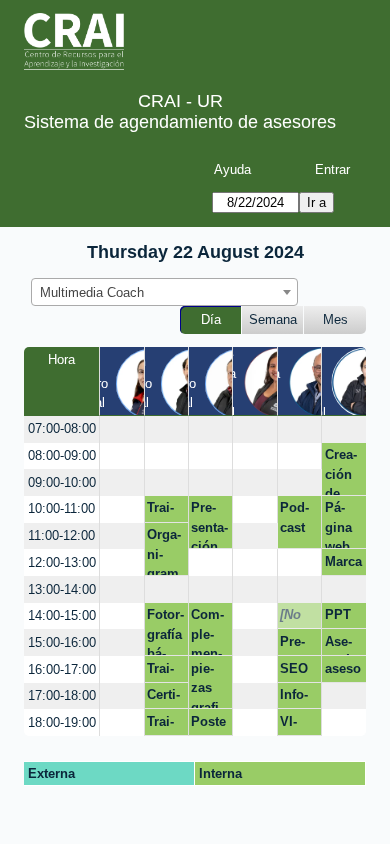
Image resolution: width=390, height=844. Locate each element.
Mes (335, 319)
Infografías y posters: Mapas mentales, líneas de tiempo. (298, 698)
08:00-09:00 (62, 455)
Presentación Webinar (298, 645)
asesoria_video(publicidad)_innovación (344, 672)
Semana (273, 319)
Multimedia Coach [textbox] (92, 292)
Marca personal (343, 565)
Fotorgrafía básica (165, 631)
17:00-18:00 (62, 695)
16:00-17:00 (62, 669)
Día (211, 319)
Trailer (160, 511)
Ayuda (232, 169)
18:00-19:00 (62, 722)
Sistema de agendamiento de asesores (180, 122)
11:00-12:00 (61, 535)
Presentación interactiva (209, 524)
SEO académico (295, 672)
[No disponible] (296, 618)
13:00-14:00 (62, 589)
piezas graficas (207, 685)
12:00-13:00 (62, 562)
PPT (338, 614)
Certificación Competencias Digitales (166, 698)
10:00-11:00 (61, 508)
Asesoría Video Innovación (343, 645)
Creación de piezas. (341, 471)
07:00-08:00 (62, 428)
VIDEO (294, 725)
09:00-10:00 (62, 482)
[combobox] (164, 292)
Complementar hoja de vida (207, 631)
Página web (338, 524)
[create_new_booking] (121, 429)
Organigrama (164, 551)
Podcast (294, 517)
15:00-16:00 (62, 642)
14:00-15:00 (62, 615)
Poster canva (209, 725)
